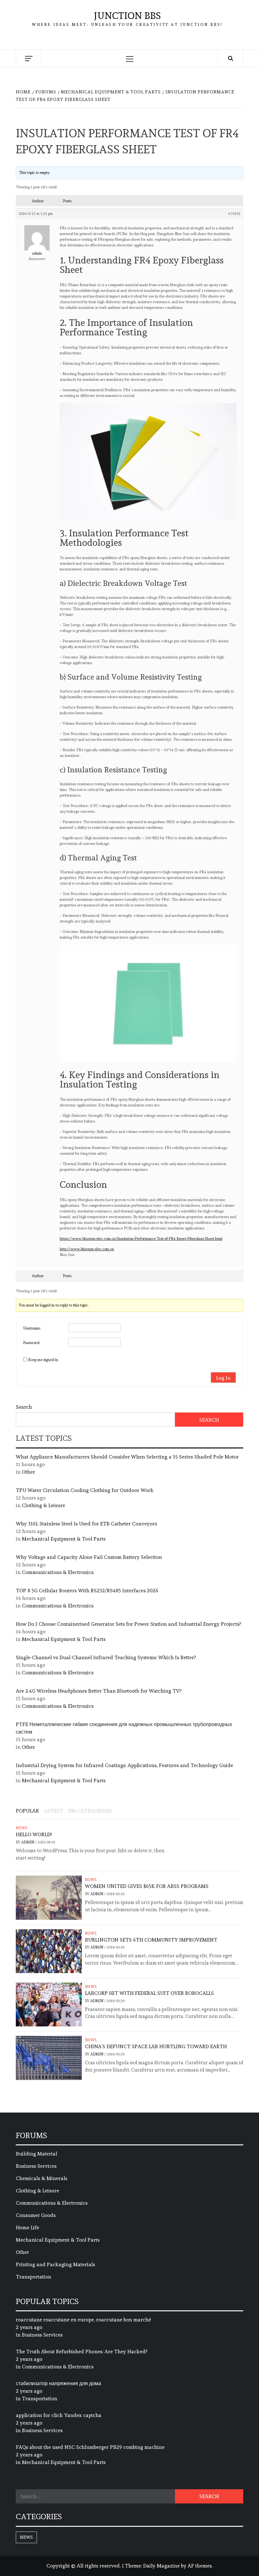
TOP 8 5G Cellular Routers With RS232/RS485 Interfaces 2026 (87, 1591)
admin (28, 1842)
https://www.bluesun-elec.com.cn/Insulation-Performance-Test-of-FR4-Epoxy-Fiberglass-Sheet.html (141, 1239)
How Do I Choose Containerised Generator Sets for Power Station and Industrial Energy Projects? (128, 1624)
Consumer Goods (36, 2215)
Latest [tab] (54, 1811)
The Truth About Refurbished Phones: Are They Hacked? (81, 2352)
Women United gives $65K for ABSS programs (147, 1886)
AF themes (200, 2566)
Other (28, 1472)
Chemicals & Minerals (42, 2178)
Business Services (36, 2166)
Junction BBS (127, 16)
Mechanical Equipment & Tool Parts (64, 1539)
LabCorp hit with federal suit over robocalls (149, 1993)
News (22, 1828)
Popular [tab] (27, 1811)
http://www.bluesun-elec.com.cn (87, 1249)
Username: (32, 1328)
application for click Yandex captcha (59, 2415)
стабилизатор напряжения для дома (58, 2383)
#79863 (234, 214)
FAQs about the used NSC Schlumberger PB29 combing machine (90, 2447)
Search (24, 1407)
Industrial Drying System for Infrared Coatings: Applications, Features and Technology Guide (124, 1765)
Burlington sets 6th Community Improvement (151, 1940)
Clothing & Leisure (43, 1505)
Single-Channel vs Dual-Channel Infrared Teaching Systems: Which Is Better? (106, 1657)
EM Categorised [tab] (90, 1811)
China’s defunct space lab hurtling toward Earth (156, 2046)
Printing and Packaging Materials (55, 2264)
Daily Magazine (161, 2566)
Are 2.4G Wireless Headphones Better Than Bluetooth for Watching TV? (99, 1691)
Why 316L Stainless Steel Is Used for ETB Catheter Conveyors (86, 1524)
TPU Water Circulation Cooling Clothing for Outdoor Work (85, 1490)
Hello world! (34, 1834)
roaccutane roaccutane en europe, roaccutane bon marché (83, 2320)
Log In (223, 1378)
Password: (32, 1343)
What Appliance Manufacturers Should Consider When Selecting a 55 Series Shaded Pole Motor (127, 1457)
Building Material (36, 2154)
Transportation (33, 2277)
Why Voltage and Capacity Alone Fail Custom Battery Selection (89, 1557)
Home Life (27, 2228)
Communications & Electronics (58, 1572)
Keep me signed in (43, 1360)
